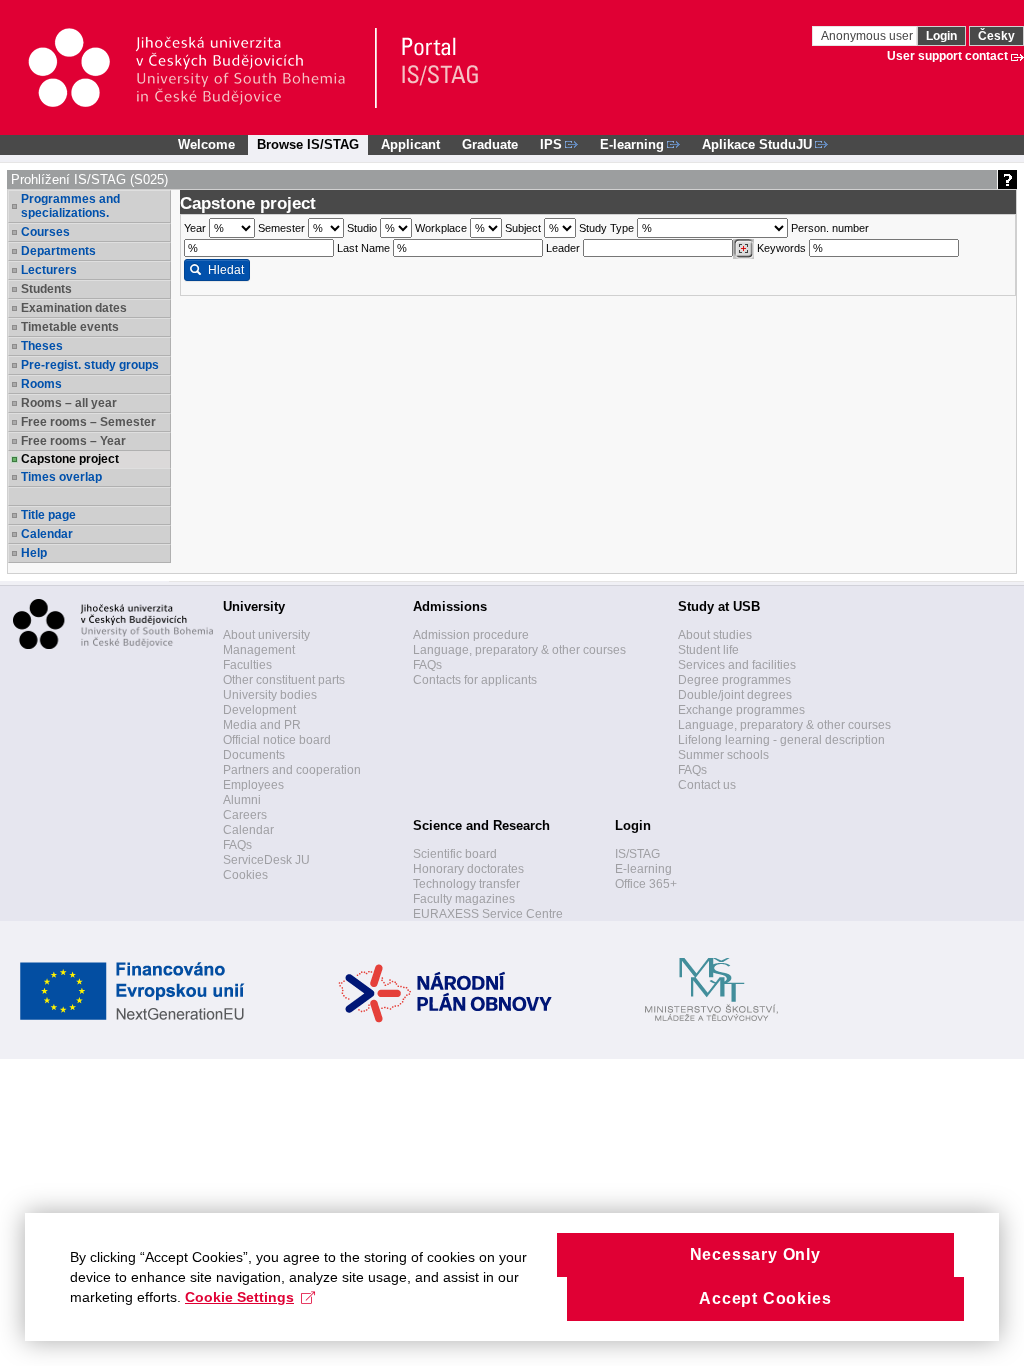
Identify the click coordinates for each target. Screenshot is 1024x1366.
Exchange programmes (741, 710)
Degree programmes (734, 680)
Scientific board (455, 854)
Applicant (410, 144)
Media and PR (262, 725)
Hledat (226, 270)
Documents (254, 755)
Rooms (41, 384)
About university (266, 635)
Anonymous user (868, 36)
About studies (715, 635)
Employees (253, 785)
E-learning (643, 869)
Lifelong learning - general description (781, 740)
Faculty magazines (464, 899)
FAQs (237, 845)
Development (259, 710)
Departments (58, 251)
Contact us (707, 785)
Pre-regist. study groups (90, 365)
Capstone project (70, 459)
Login (941, 36)
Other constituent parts (284, 680)
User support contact (947, 56)
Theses (42, 346)
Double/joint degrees (735, 695)
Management (259, 650)
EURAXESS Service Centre (488, 914)
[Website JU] (201, 68)
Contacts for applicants (475, 680)
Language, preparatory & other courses (519, 650)
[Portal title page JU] (431, 68)
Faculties (247, 665)
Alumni (242, 800)
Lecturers (49, 270)
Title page (48, 515)
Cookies (245, 875)
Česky (996, 36)
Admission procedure (471, 635)
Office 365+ (646, 884)
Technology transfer (466, 884)
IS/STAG (637, 854)
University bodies (270, 695)
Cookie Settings (239, 1297)
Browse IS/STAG (308, 144)
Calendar (47, 534)
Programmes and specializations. (70, 206)
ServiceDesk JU (266, 860)
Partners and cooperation (292, 770)
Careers (245, 815)
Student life (708, 650)
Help (34, 553)
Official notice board (277, 740)
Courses (45, 232)
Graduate (490, 144)
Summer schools (723, 755)
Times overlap (61, 477)
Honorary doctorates (468, 869)
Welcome (206, 144)
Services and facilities (737, 665)
